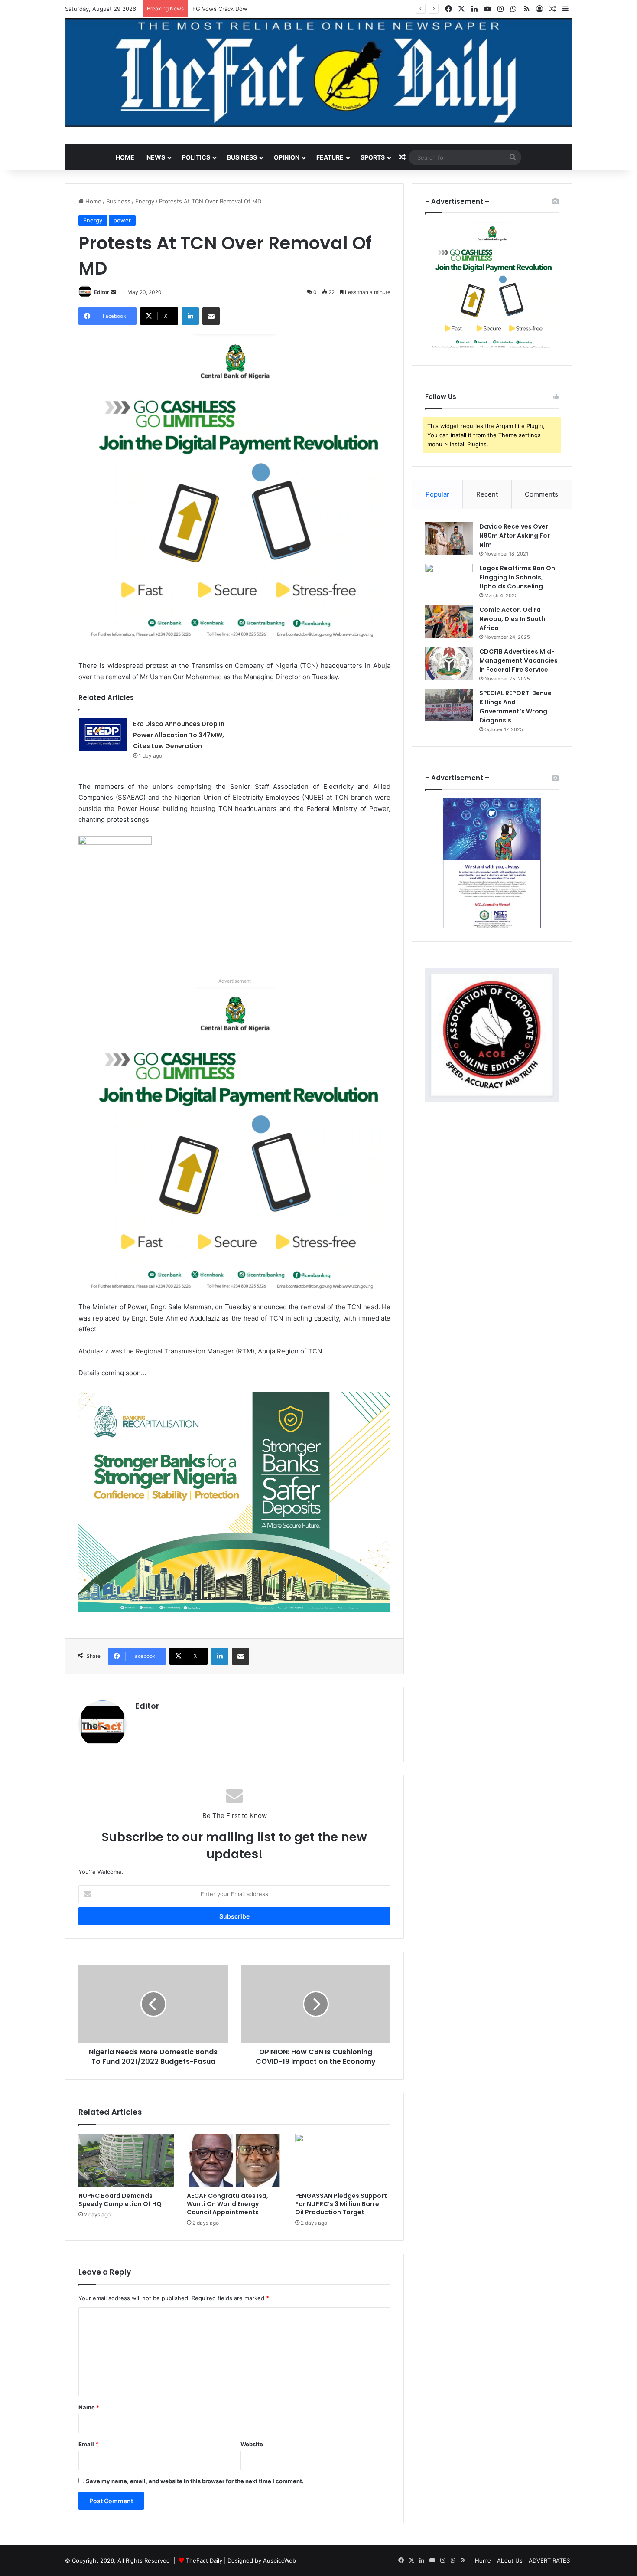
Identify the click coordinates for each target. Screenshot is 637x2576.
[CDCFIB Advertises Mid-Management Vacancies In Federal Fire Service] (449, 663)
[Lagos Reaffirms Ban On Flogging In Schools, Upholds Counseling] (449, 580)
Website (252, 2444)
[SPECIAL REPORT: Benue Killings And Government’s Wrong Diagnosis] (449, 705)
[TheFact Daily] (318, 72)
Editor (102, 292)
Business (242, 157)
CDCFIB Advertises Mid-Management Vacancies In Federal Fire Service (518, 660)
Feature (330, 157)
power (122, 220)
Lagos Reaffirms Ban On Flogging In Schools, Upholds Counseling (517, 577)
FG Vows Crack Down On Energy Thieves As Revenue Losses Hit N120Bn (292, 9)
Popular (437, 494)
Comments (541, 494)
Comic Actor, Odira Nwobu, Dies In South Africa (512, 619)
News (156, 157)
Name (89, 2407)
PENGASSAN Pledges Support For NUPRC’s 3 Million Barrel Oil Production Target (341, 2204)
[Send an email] (113, 292)
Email (88, 2444)
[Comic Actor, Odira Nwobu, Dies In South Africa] (449, 622)
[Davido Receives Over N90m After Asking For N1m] (449, 538)
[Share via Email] (211, 316)
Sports (373, 157)
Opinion (287, 157)
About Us (510, 2560)
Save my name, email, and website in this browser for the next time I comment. (195, 2481)
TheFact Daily (204, 2560)
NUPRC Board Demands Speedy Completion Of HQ (120, 2200)
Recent (487, 494)
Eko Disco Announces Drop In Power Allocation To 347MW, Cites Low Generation (179, 735)
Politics (196, 157)
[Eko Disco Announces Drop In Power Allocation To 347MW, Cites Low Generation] (103, 734)
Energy (145, 201)
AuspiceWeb (279, 2560)
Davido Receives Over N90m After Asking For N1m (515, 536)
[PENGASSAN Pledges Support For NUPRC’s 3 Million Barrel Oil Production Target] (343, 2161)
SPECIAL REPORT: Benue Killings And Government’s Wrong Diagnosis (515, 707)
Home (125, 157)
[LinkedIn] (190, 316)
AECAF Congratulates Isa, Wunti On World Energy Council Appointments (227, 2204)
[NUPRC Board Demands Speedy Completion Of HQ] (126, 2161)
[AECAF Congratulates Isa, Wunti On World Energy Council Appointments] (234, 2161)
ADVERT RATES (549, 2560)
